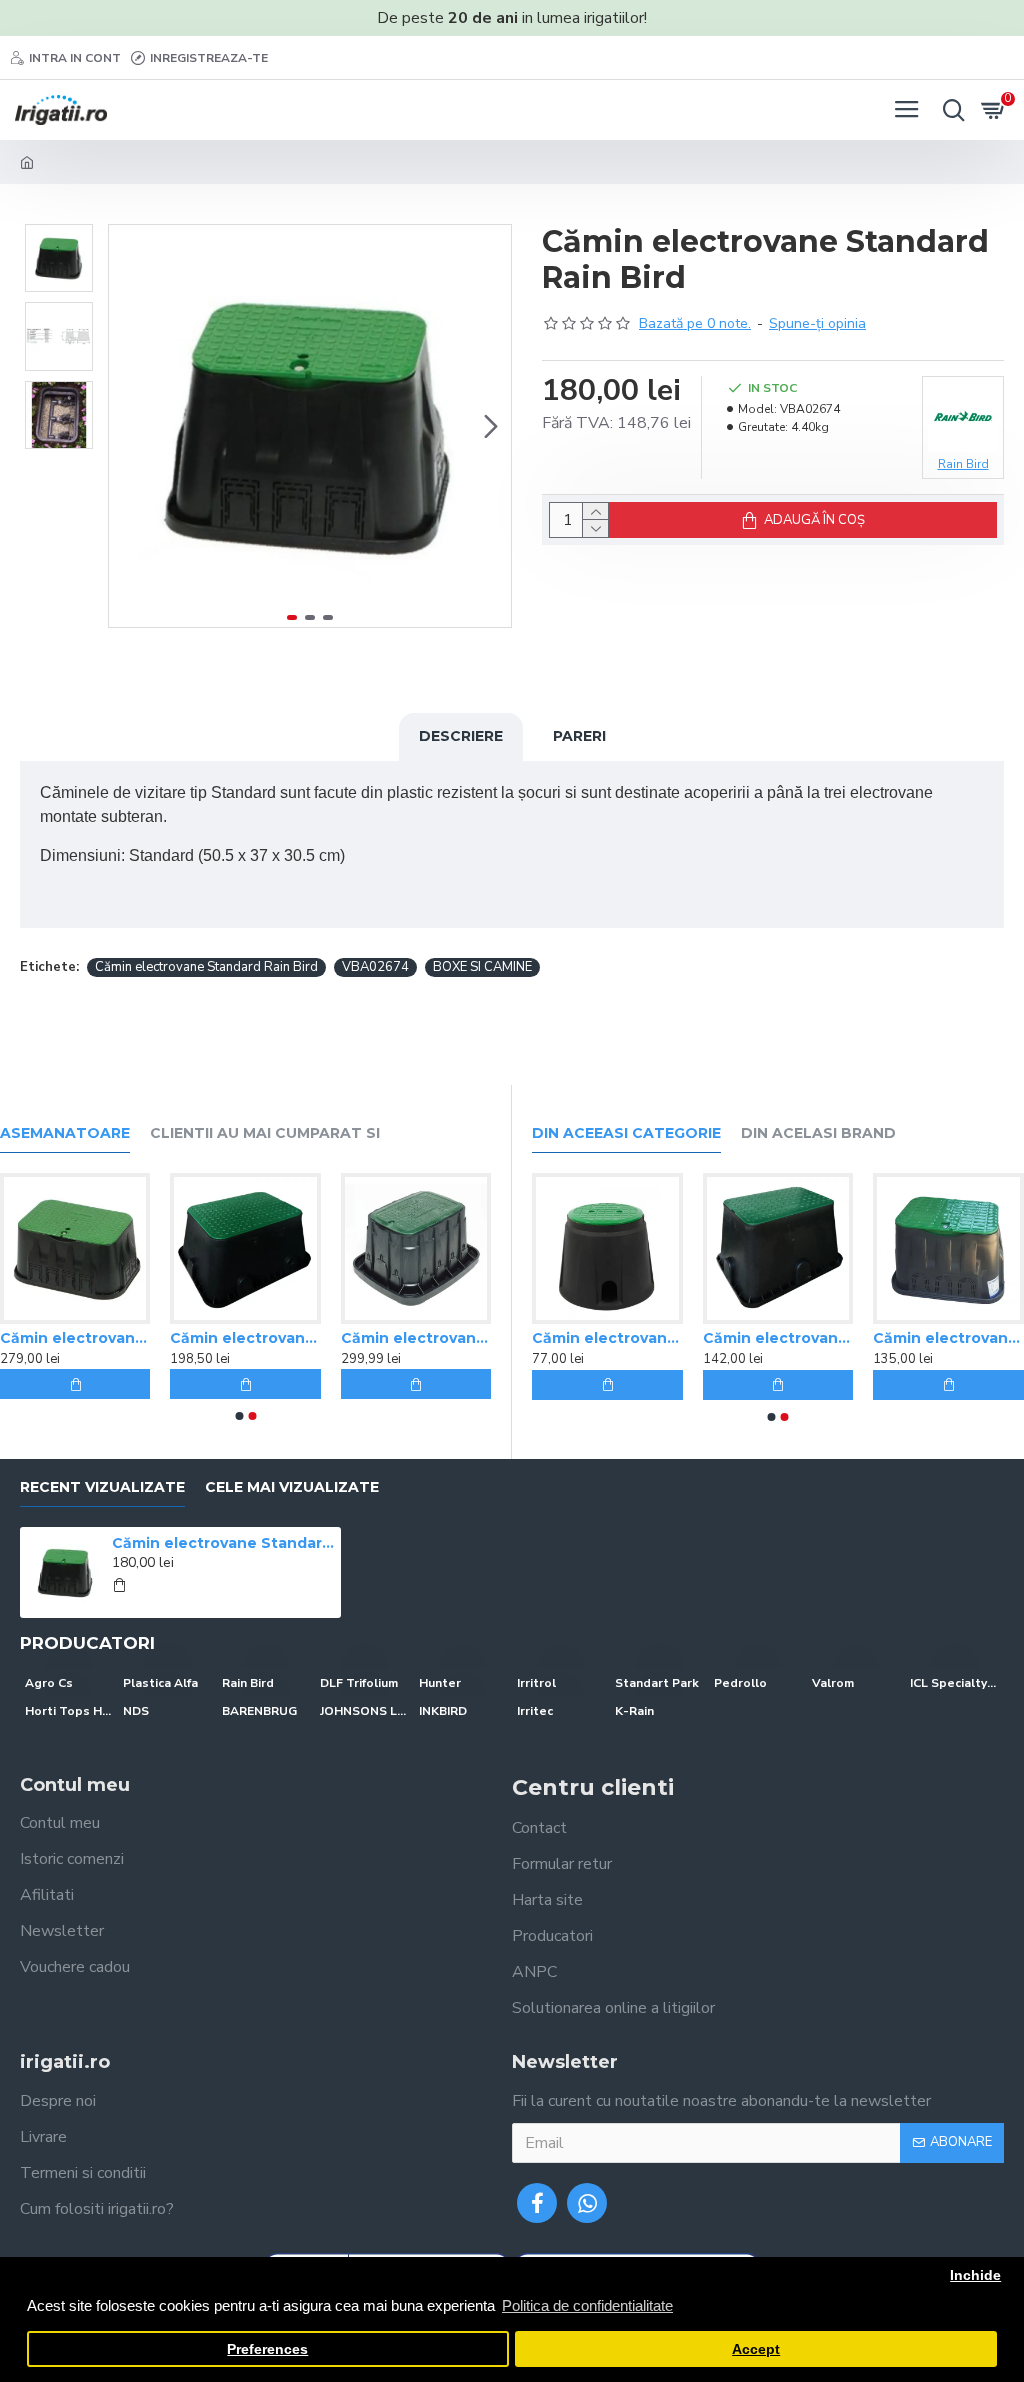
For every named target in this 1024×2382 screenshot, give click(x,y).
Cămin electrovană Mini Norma (593, 1338)
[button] (129, 426)
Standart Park (657, 1683)
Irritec (535, 1711)
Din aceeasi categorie (626, 1133)
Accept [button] (756, 2349)
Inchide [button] (975, 2275)
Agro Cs (49, 1683)
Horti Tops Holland (69, 1711)
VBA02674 (375, 967)
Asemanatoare (65, 1133)
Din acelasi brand (818, 1133)
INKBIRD (443, 1711)
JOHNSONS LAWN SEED (364, 1711)
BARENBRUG (259, 1711)
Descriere (461, 736)
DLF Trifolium (359, 1683)
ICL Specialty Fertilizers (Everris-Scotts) (954, 1683)
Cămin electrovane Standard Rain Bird (206, 967)
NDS (136, 1711)
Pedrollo (740, 1683)
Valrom (833, 1683)
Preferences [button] (267, 2349)
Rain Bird (248, 1683)
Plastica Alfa (160, 1683)
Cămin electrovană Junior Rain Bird (232, 1338)
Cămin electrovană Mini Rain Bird (764, 1338)
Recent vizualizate (102, 1487)
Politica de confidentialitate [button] (587, 2305)
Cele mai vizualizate (292, 1487)
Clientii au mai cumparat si (265, 1133)
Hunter (440, 1683)
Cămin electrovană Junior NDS (935, 1338)
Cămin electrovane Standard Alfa (402, 1338)
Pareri (579, 736)
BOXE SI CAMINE (482, 967)
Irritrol (536, 1683)
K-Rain (634, 1711)
